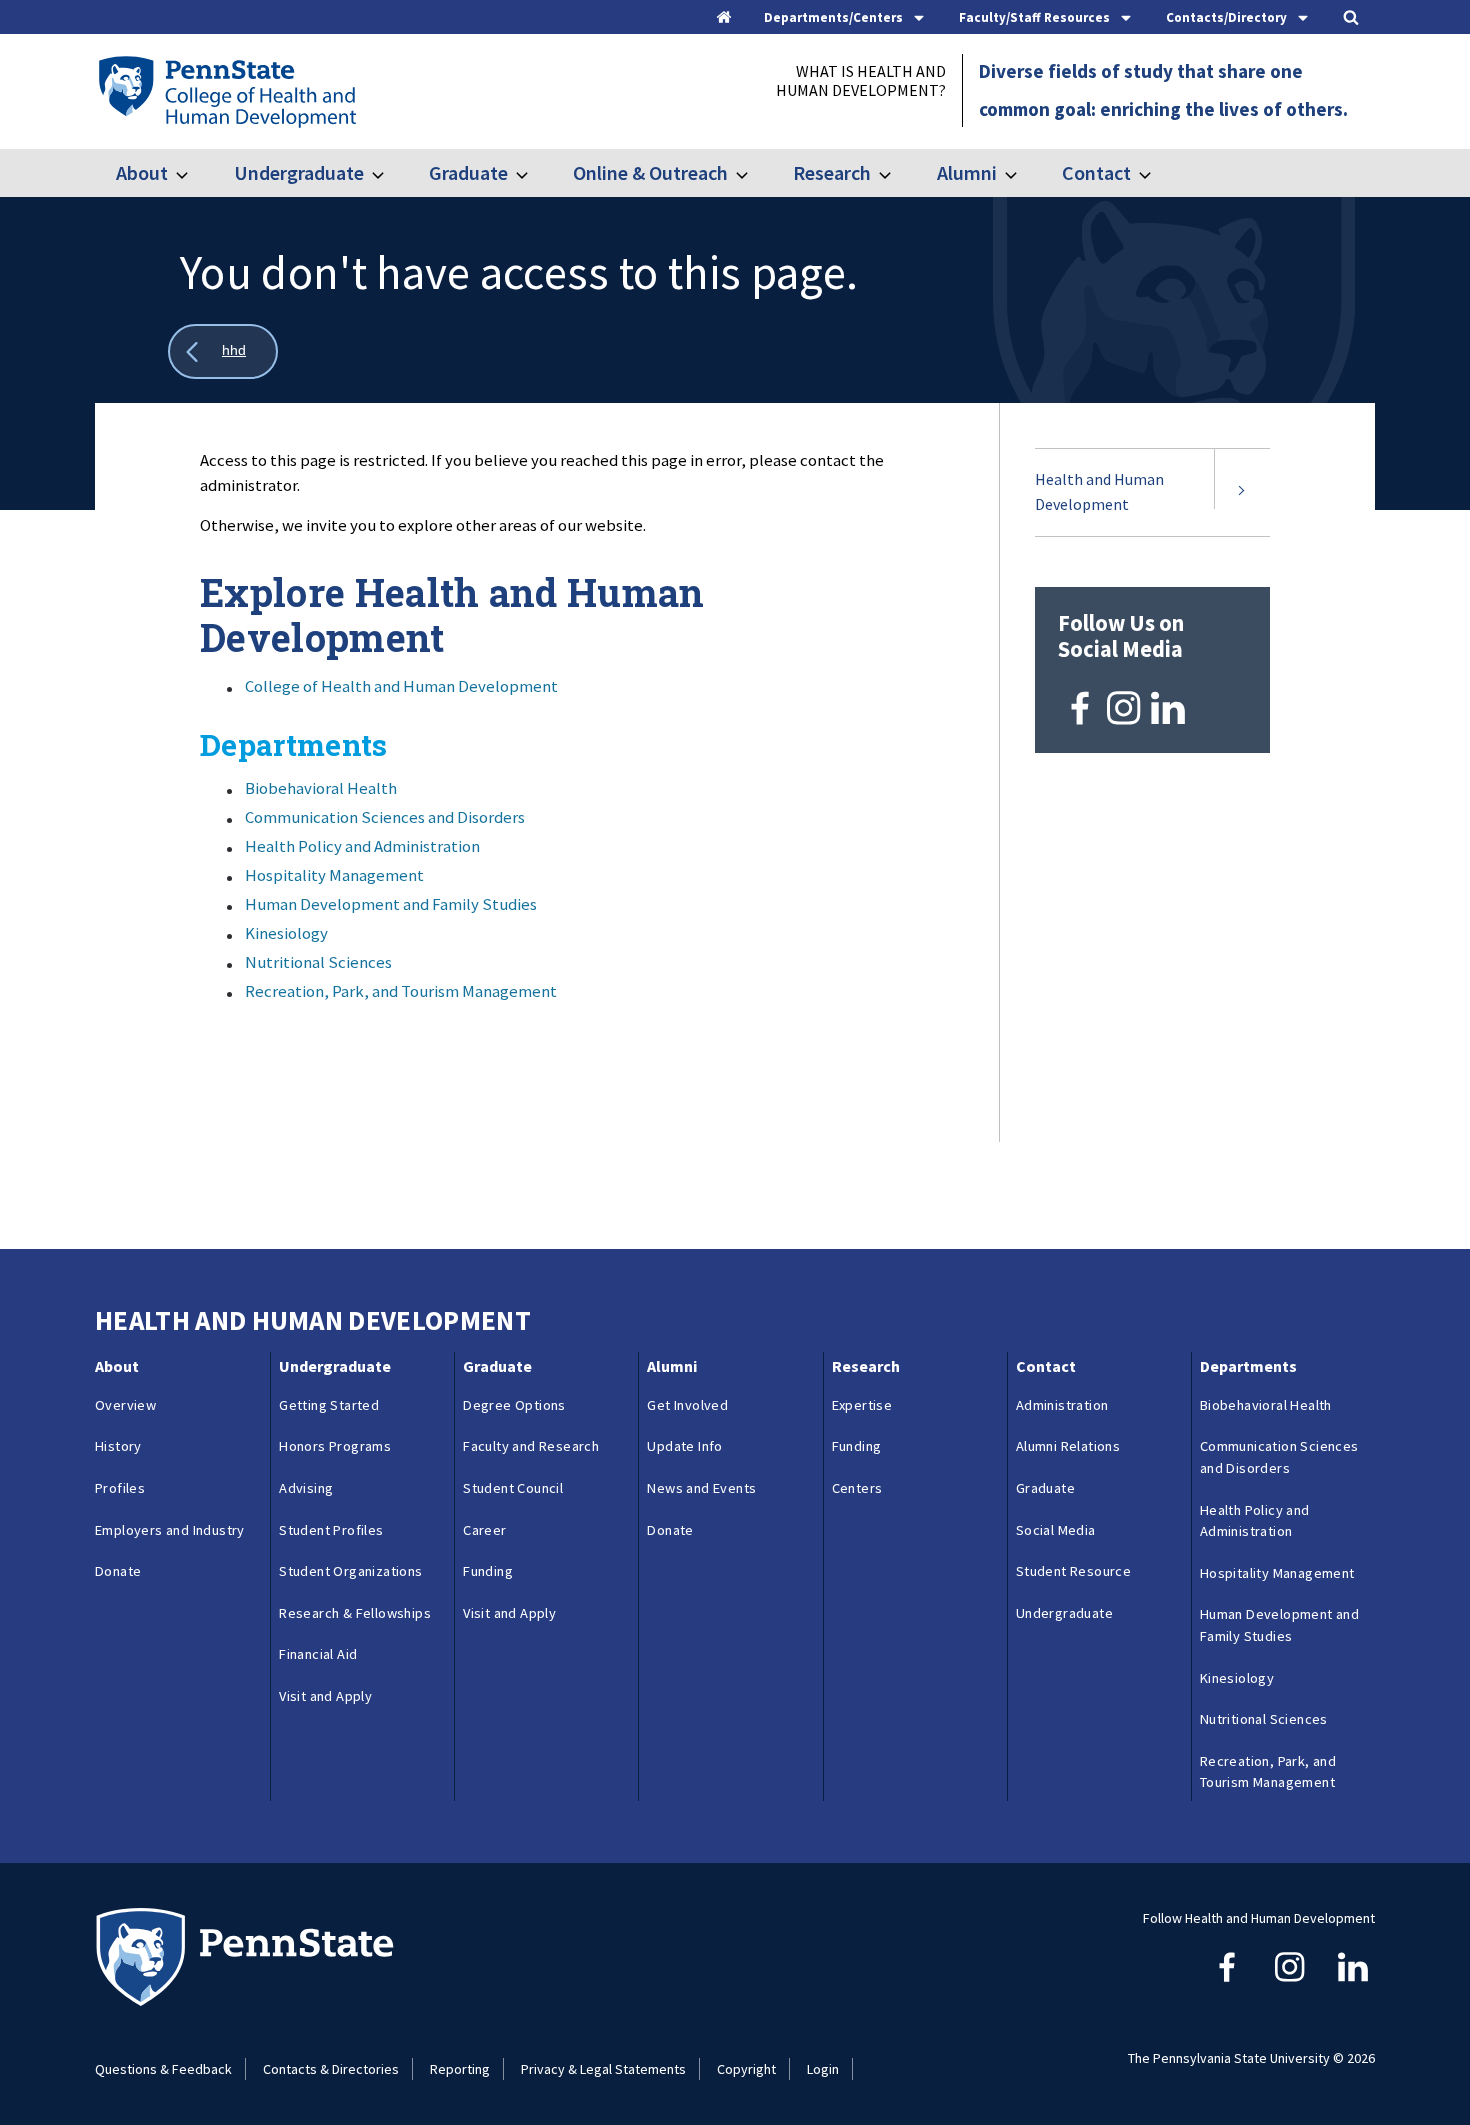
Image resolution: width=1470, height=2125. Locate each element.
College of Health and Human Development (401, 686)
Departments (1248, 1366)
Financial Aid (318, 1654)
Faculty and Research (531, 1446)
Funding (488, 1571)
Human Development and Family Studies (391, 904)
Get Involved (687, 1405)
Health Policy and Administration (362, 846)
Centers (857, 1488)
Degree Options (514, 1405)
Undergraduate (298, 172)
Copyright (746, 2069)
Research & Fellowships (355, 1613)
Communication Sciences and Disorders (385, 817)
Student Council (513, 1488)
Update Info (684, 1446)
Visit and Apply (325, 1696)
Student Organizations (350, 1571)
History (118, 1446)
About (142, 172)
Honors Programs (335, 1446)
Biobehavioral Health (321, 788)
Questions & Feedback (163, 2069)
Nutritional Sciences (318, 962)
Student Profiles (331, 1530)
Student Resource (1073, 1571)
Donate (118, 1571)
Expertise (862, 1405)
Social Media (1056, 1530)
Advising (306, 1488)
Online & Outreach (650, 172)
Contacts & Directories (331, 2069)
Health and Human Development (1099, 492)
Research (832, 172)
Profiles (120, 1488)
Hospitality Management (334, 875)
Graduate (468, 172)
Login (823, 2069)
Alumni (966, 172)
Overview (125, 1405)
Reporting (460, 2069)
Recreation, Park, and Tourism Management (401, 991)
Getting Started (329, 1405)
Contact (1096, 172)
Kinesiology (286, 933)
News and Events (701, 1488)
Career (484, 1530)
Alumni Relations (1068, 1446)
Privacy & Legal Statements (603, 2069)
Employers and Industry (170, 1530)
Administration (1062, 1405)
